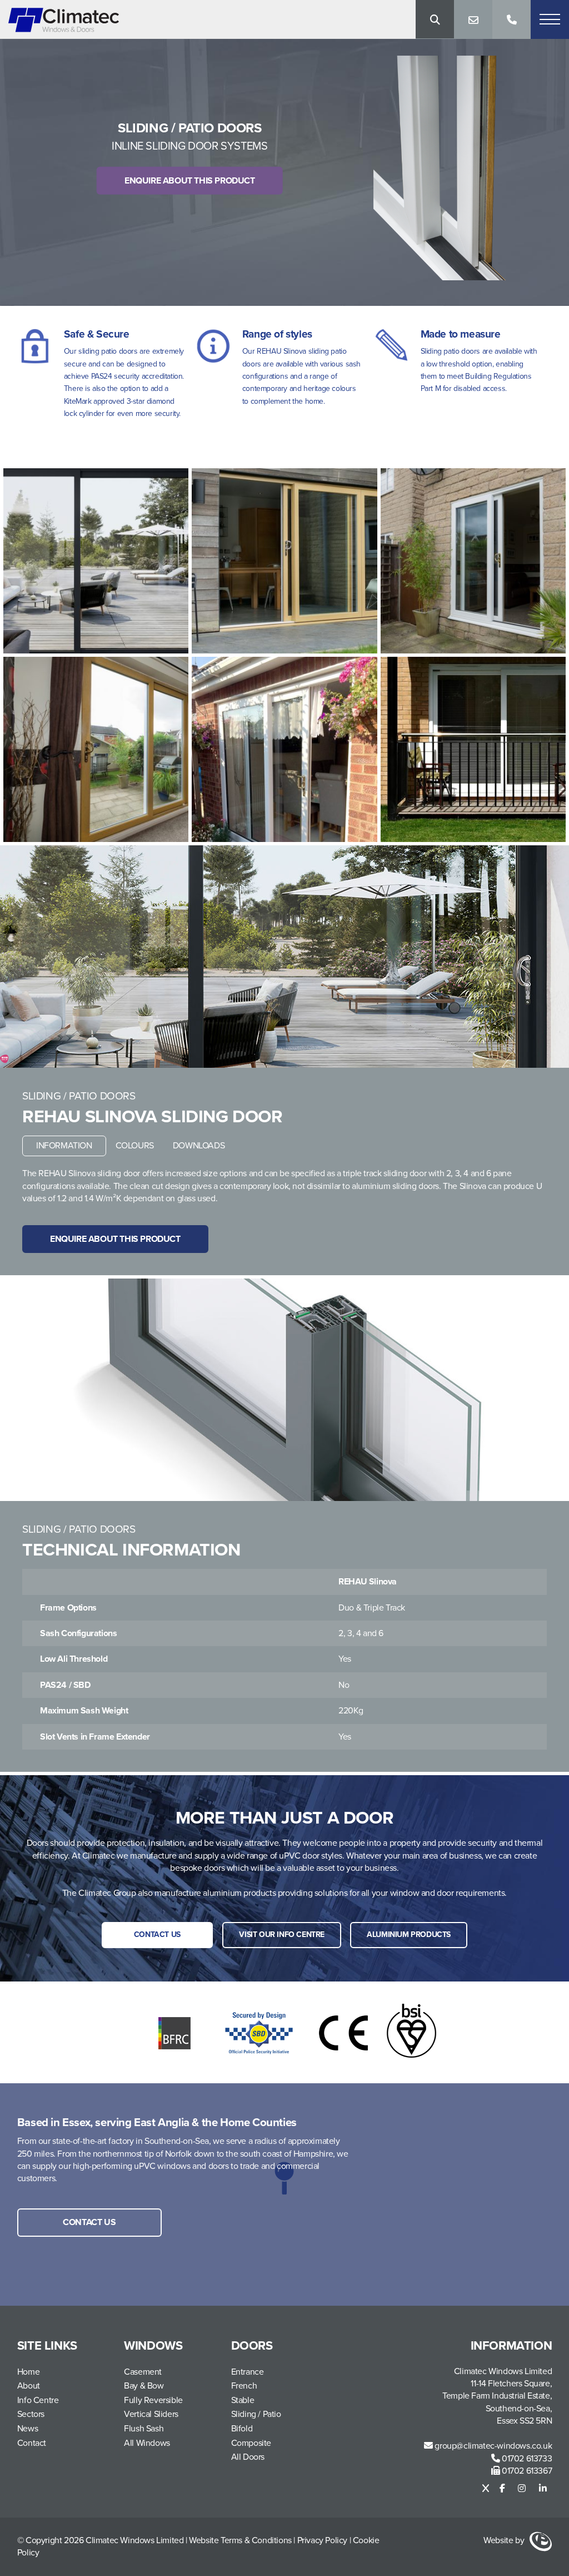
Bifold (242, 2429)
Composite (251, 2443)
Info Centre (38, 2400)
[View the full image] (96, 561)
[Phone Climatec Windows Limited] (511, 19)
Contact (32, 2443)
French (244, 2386)
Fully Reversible (153, 2400)
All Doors (248, 2457)
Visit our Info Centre (282, 1935)
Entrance (248, 2372)
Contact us (157, 1935)
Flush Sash (144, 2429)
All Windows (147, 2443)
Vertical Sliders (151, 2414)
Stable (243, 2400)
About (29, 2386)
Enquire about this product (190, 181)
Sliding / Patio (256, 2414)
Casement (143, 2372)
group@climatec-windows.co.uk (492, 2446)
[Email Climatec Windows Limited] (473, 19)
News (28, 2429)
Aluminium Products (409, 1935)
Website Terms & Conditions (241, 2540)
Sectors (31, 2414)
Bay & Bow (144, 2386)
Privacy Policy (322, 2540)
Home (28, 2372)
